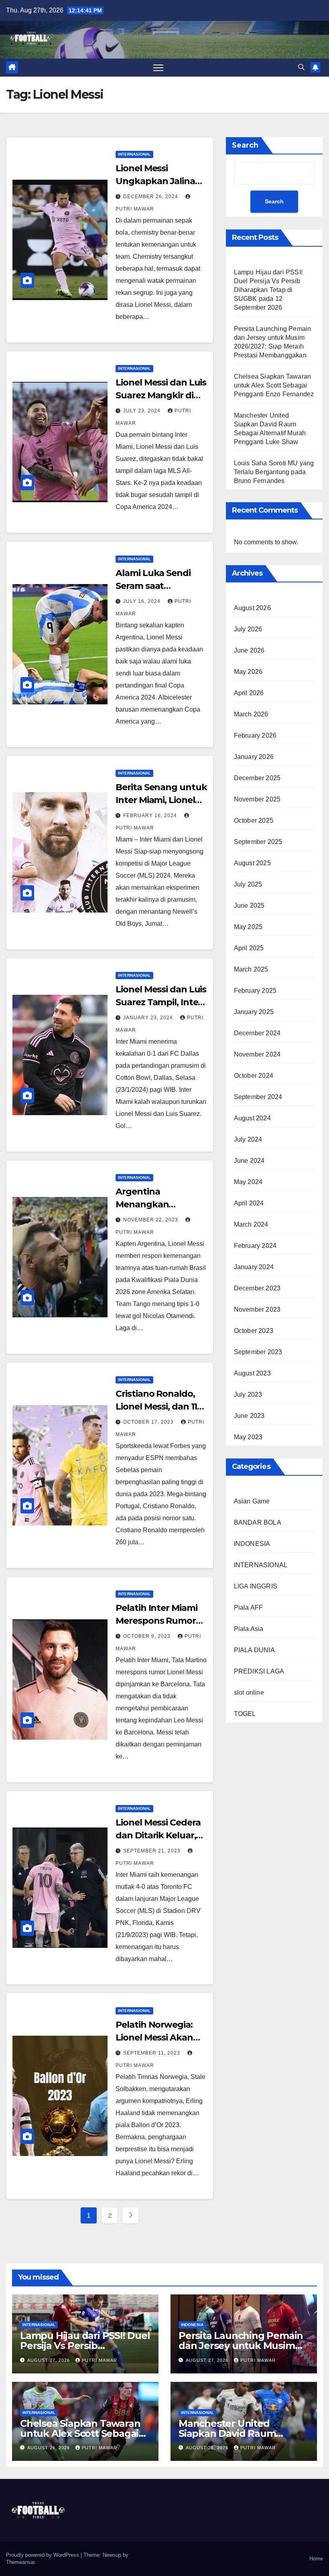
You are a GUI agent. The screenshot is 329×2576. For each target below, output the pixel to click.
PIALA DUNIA (254, 1650)
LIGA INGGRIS (256, 1586)
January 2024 (254, 1267)
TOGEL (245, 1714)
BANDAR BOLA (258, 1522)
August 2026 (252, 608)
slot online (249, 1693)
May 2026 (248, 672)
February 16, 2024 (151, 815)
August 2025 (252, 863)
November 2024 (257, 1054)
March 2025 (251, 969)
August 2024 (252, 1118)
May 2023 (248, 1437)
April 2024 (249, 1203)
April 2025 (249, 948)
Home (316, 2559)
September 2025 (258, 842)
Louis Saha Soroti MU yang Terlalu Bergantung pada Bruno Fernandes (274, 472)
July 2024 (248, 1139)
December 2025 (257, 778)
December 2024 (257, 1033)
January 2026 (254, 757)
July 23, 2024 (143, 411)
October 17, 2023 (149, 1422)
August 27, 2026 (49, 2360)
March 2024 (251, 1224)
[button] (301, 67)
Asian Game (252, 1501)
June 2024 (249, 1161)
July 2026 (248, 629)
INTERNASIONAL (134, 154)
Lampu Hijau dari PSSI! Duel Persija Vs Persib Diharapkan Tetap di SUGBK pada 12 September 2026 (268, 290)
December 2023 (257, 1288)
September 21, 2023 (153, 1851)
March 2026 (251, 714)
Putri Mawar (100, 2360)
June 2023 (249, 1416)
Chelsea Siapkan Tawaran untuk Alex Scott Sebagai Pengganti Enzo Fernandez (274, 385)
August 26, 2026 (49, 2448)
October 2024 (254, 1076)
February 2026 (255, 735)
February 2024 (255, 1246)
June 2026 (249, 650)
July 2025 (248, 884)
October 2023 (254, 1331)
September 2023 (258, 1352)
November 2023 (257, 1309)
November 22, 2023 (151, 1220)
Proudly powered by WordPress (43, 2555)
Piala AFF (249, 1607)
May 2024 (248, 1182)
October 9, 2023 (148, 1636)
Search (245, 145)
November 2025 (257, 799)
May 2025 (248, 927)
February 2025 (255, 991)
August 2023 (252, 1373)
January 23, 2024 (149, 1018)
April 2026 (249, 693)
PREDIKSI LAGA (259, 1671)
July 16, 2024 (143, 601)
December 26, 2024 (151, 197)
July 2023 (248, 1394)
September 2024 (258, 1097)
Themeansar (20, 2562)
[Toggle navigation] (158, 68)
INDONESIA (252, 1544)
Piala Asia (249, 1629)
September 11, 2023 (152, 2053)
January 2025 (254, 1012)
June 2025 (249, 906)
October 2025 (254, 820)
